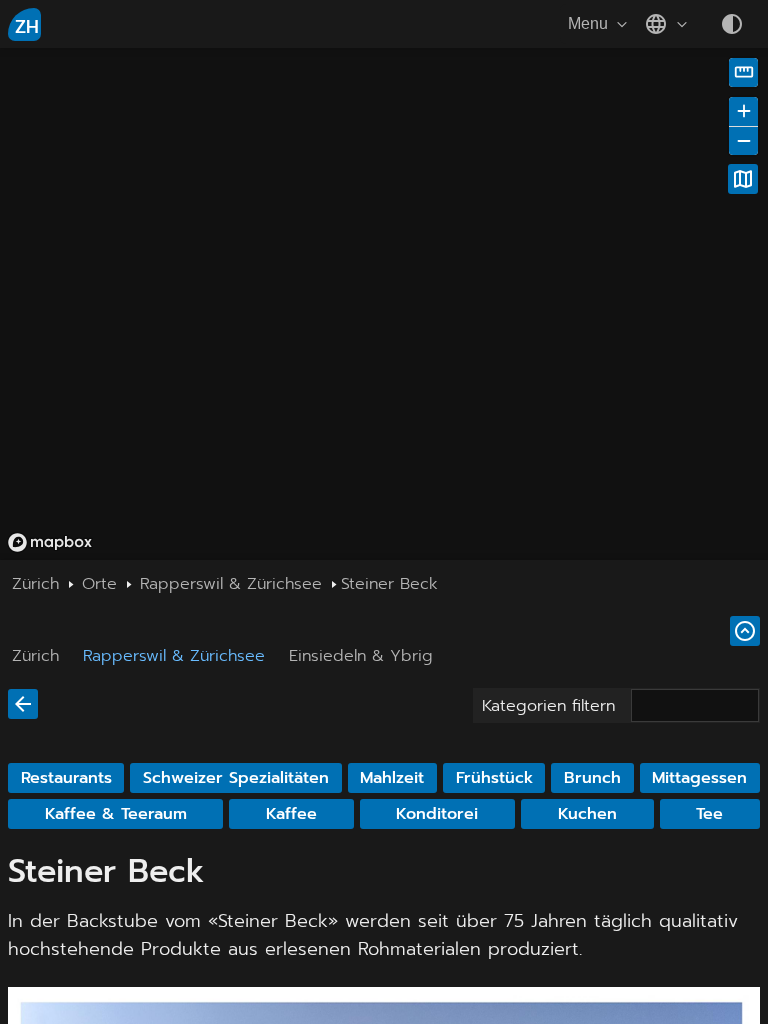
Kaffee (291, 814)
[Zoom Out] (743, 140)
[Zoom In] (743, 111)
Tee (709, 814)
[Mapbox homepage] (50, 542)
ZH (27, 27)
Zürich (35, 656)
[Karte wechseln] (743, 179)
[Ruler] (743, 72)
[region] (384, 304)
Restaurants (66, 778)
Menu (588, 23)
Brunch (592, 778)
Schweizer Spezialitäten (236, 778)
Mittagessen (699, 778)
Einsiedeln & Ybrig (361, 656)
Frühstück (494, 778)
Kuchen (587, 814)
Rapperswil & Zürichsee (174, 656)
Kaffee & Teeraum (116, 814)
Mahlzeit (392, 778)
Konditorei (437, 814)
